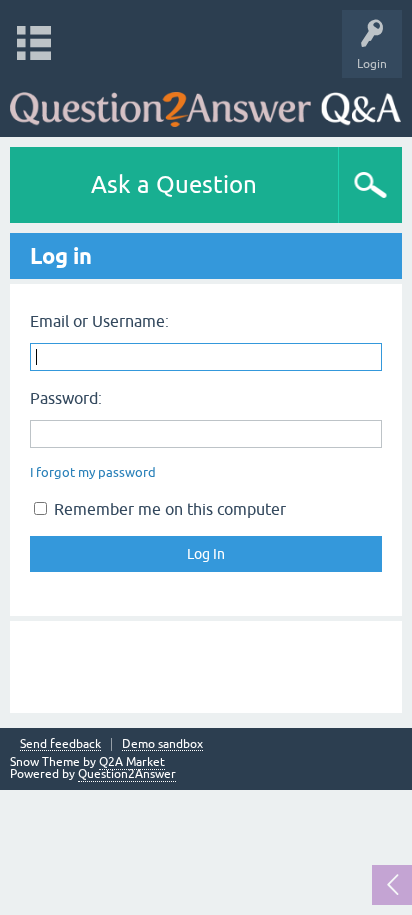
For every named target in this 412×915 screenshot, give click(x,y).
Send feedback (60, 744)
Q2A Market (132, 762)
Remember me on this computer (168, 509)
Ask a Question (174, 184)
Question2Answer (127, 774)
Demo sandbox (162, 744)
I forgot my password (93, 472)
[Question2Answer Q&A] (205, 102)
